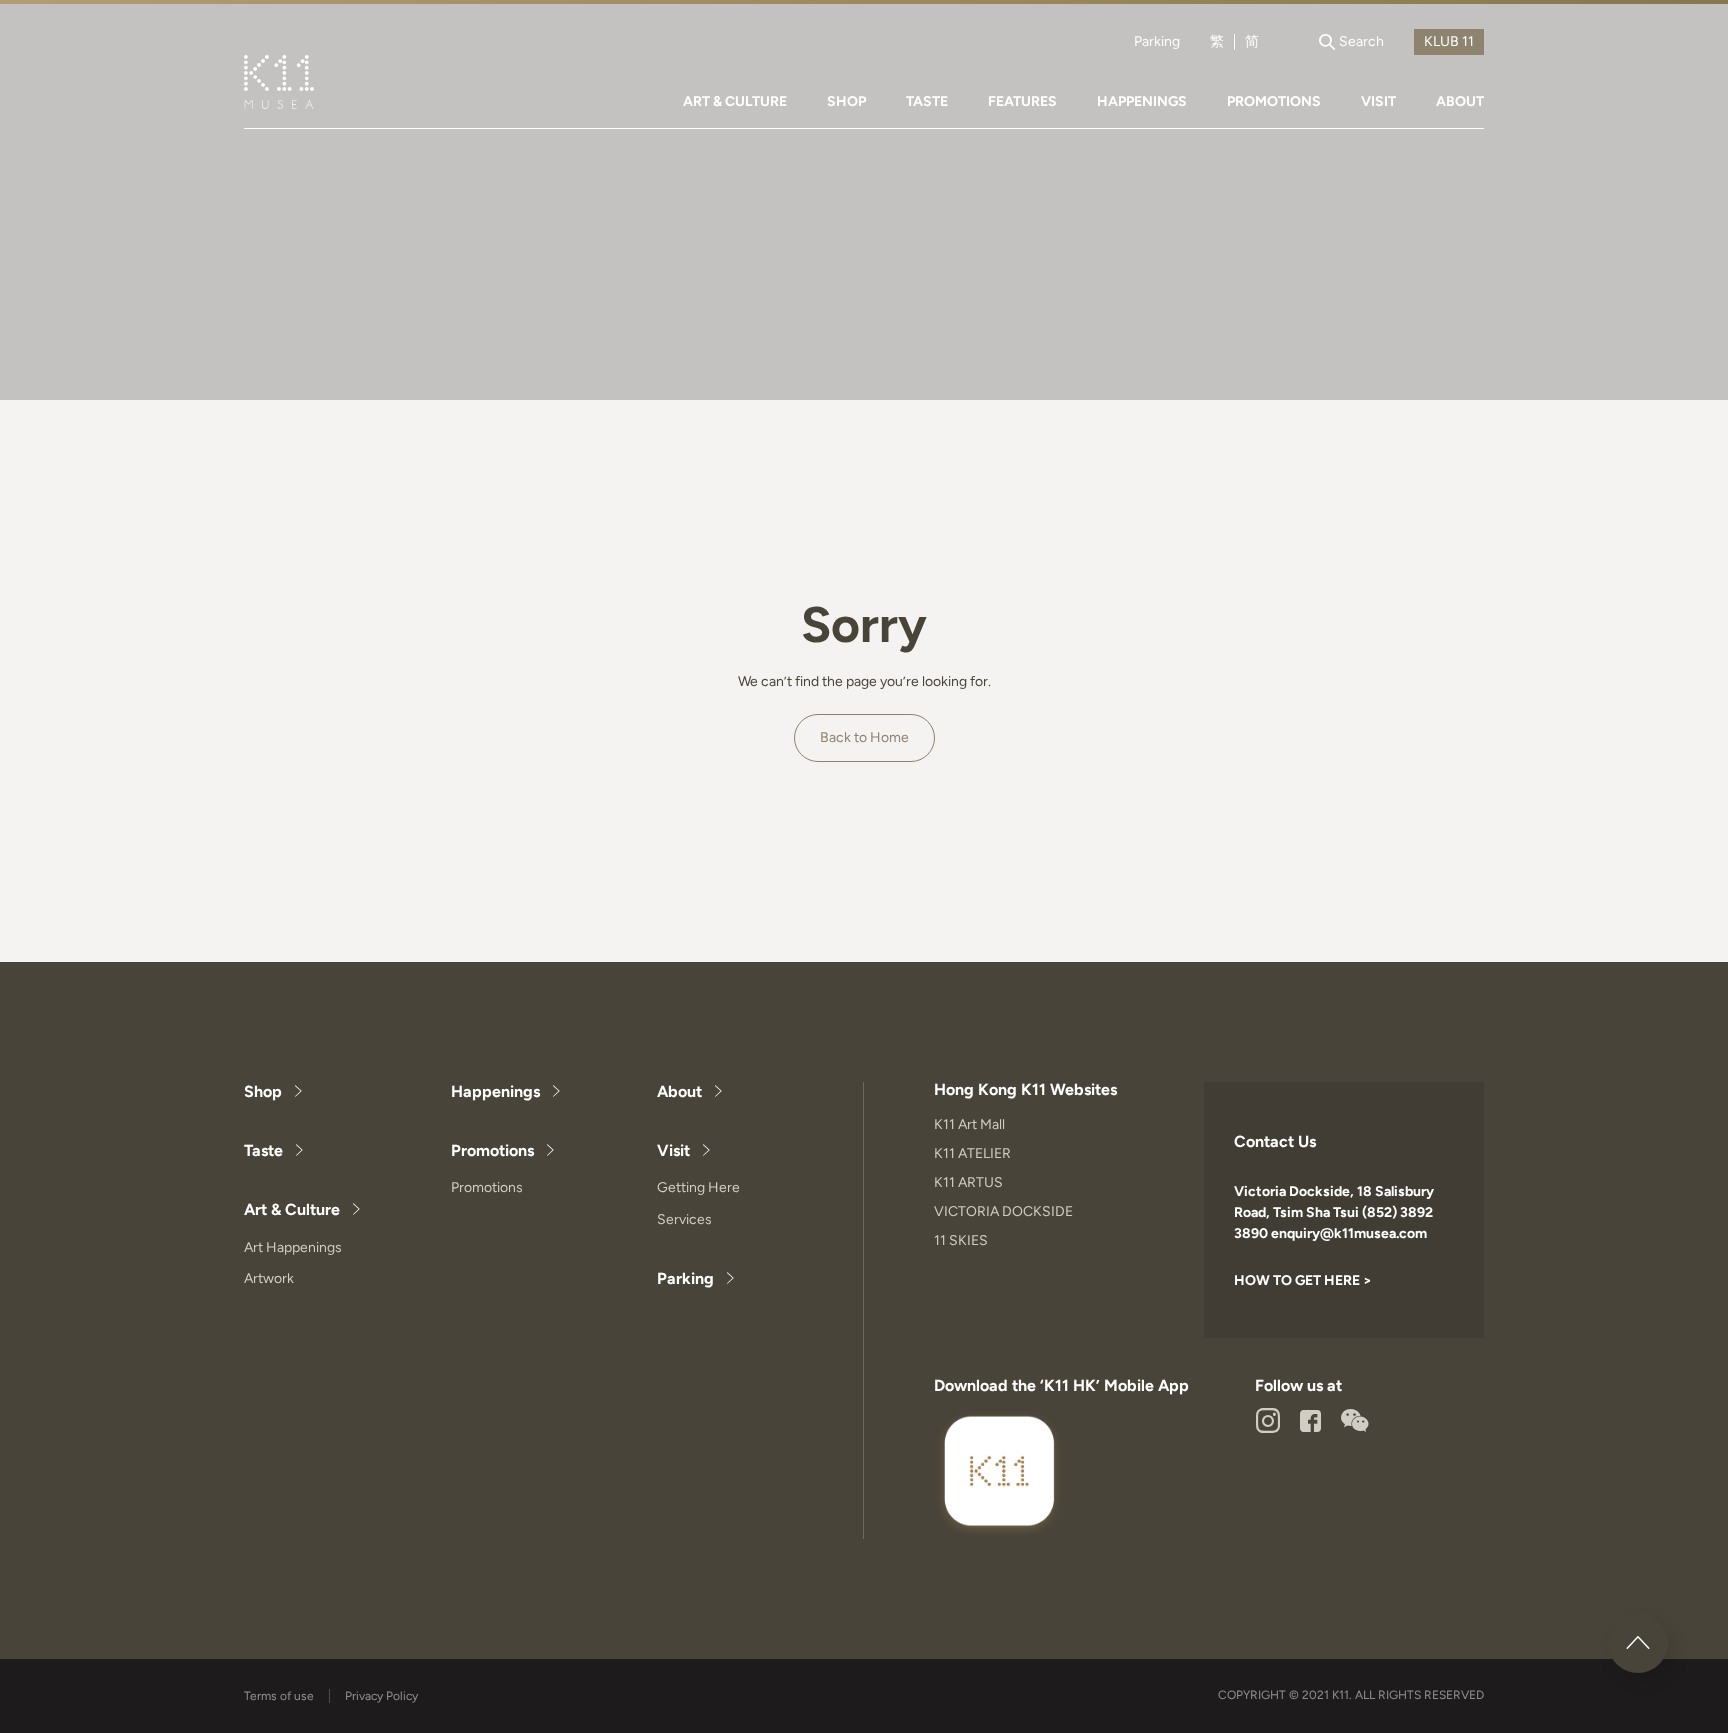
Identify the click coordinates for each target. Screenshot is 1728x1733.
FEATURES (1022, 101)
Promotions (492, 1150)
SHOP (846, 101)
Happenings (495, 1091)
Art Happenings (293, 1247)
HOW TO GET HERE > (1303, 1280)
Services (684, 1219)
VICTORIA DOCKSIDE (1003, 1211)
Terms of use (279, 1696)
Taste (263, 1150)
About (679, 1091)
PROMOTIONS (1274, 101)
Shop (263, 1091)
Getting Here (698, 1187)
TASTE (927, 101)
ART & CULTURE (735, 101)
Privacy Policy (381, 1696)
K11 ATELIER (972, 1153)
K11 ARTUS (968, 1182)
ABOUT (1460, 101)
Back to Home (864, 737)
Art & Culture (292, 1209)
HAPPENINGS (1142, 101)
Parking (1157, 42)
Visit (673, 1150)
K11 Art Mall (969, 1124)
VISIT (1378, 101)
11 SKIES (961, 1240)
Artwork (269, 1278)
